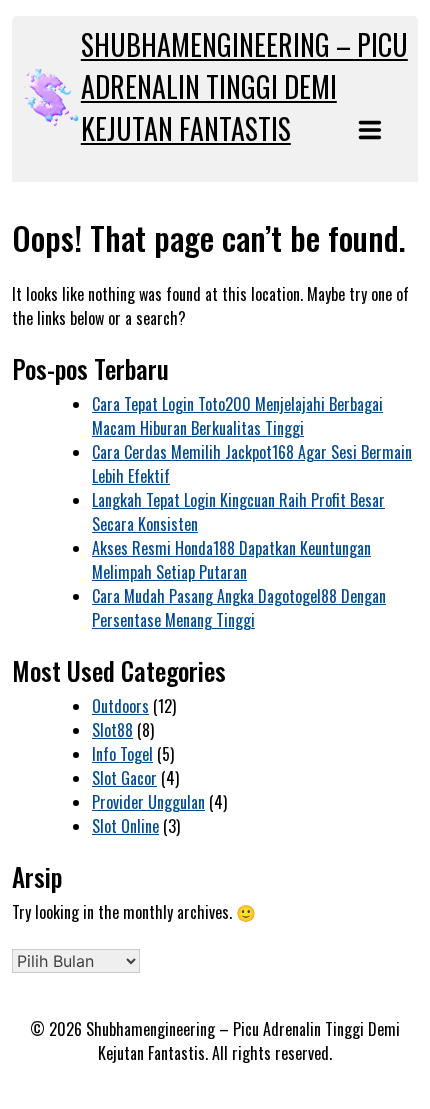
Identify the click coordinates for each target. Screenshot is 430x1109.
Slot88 (112, 730)
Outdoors (120, 706)
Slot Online (125, 826)
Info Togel (122, 754)
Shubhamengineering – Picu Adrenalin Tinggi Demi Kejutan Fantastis (244, 86)
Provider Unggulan (148, 802)
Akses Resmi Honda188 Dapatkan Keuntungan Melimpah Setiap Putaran (231, 560)
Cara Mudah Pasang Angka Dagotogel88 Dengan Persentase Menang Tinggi (239, 608)
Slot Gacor (124, 778)
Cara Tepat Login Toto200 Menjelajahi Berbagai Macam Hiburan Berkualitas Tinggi (237, 416)
